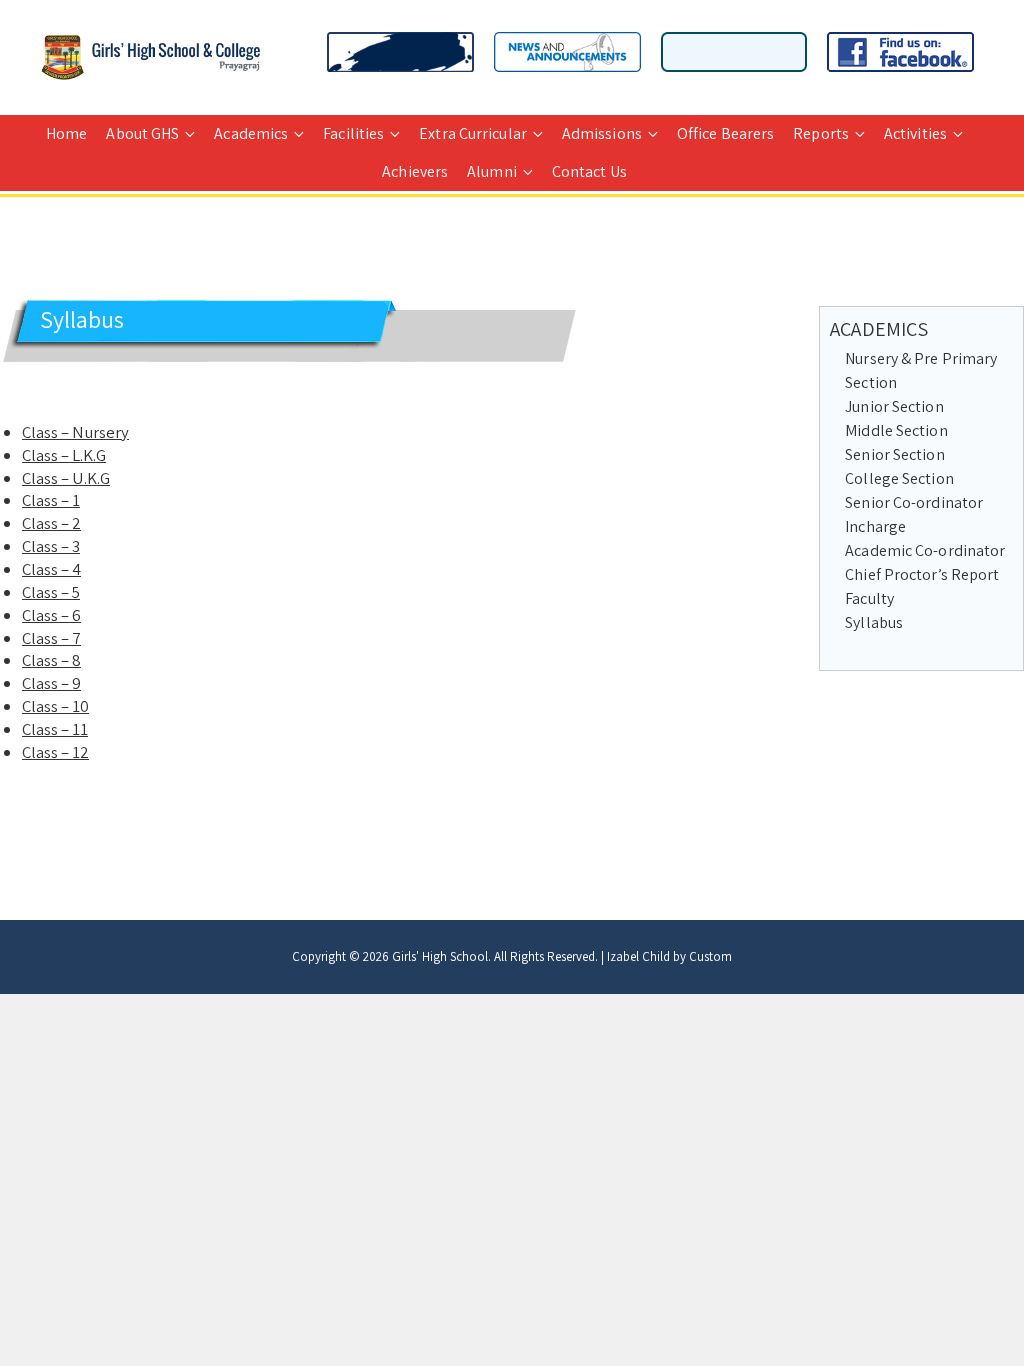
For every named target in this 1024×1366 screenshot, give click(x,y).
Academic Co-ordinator (925, 550)
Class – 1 (51, 500)
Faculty (869, 598)
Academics (251, 133)
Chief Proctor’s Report (922, 574)
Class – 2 (51, 523)
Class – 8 (51, 660)
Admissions (602, 133)
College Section (899, 478)
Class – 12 (55, 752)
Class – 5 (51, 592)
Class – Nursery (75, 432)
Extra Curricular (473, 133)
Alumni (492, 171)
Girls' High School (440, 956)
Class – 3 (51, 546)
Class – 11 (55, 729)
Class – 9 (51, 683)
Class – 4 (51, 569)
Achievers (415, 171)
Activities (915, 133)
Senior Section (894, 454)
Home (66, 133)
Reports (821, 133)
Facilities (353, 133)
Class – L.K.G (64, 455)
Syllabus (874, 622)
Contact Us (589, 171)
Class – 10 (55, 706)
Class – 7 (51, 638)
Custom (710, 956)
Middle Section (896, 430)
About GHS (142, 133)
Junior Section (894, 406)
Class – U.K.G (66, 478)
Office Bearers (725, 133)
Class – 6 (51, 615)
